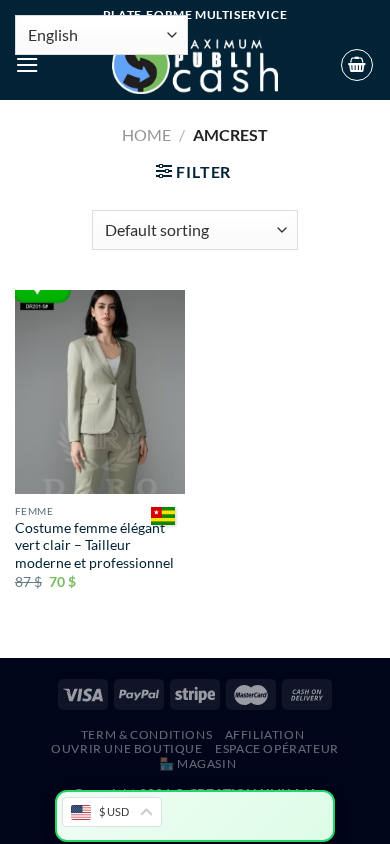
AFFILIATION (265, 734)
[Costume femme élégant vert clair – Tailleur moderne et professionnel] (100, 392)
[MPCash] (195, 65)
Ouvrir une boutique (127, 748)
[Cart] (357, 65)
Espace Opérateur (277, 748)
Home (146, 134)
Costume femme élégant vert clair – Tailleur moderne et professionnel (94, 545)
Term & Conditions (146, 734)
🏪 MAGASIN (198, 763)
